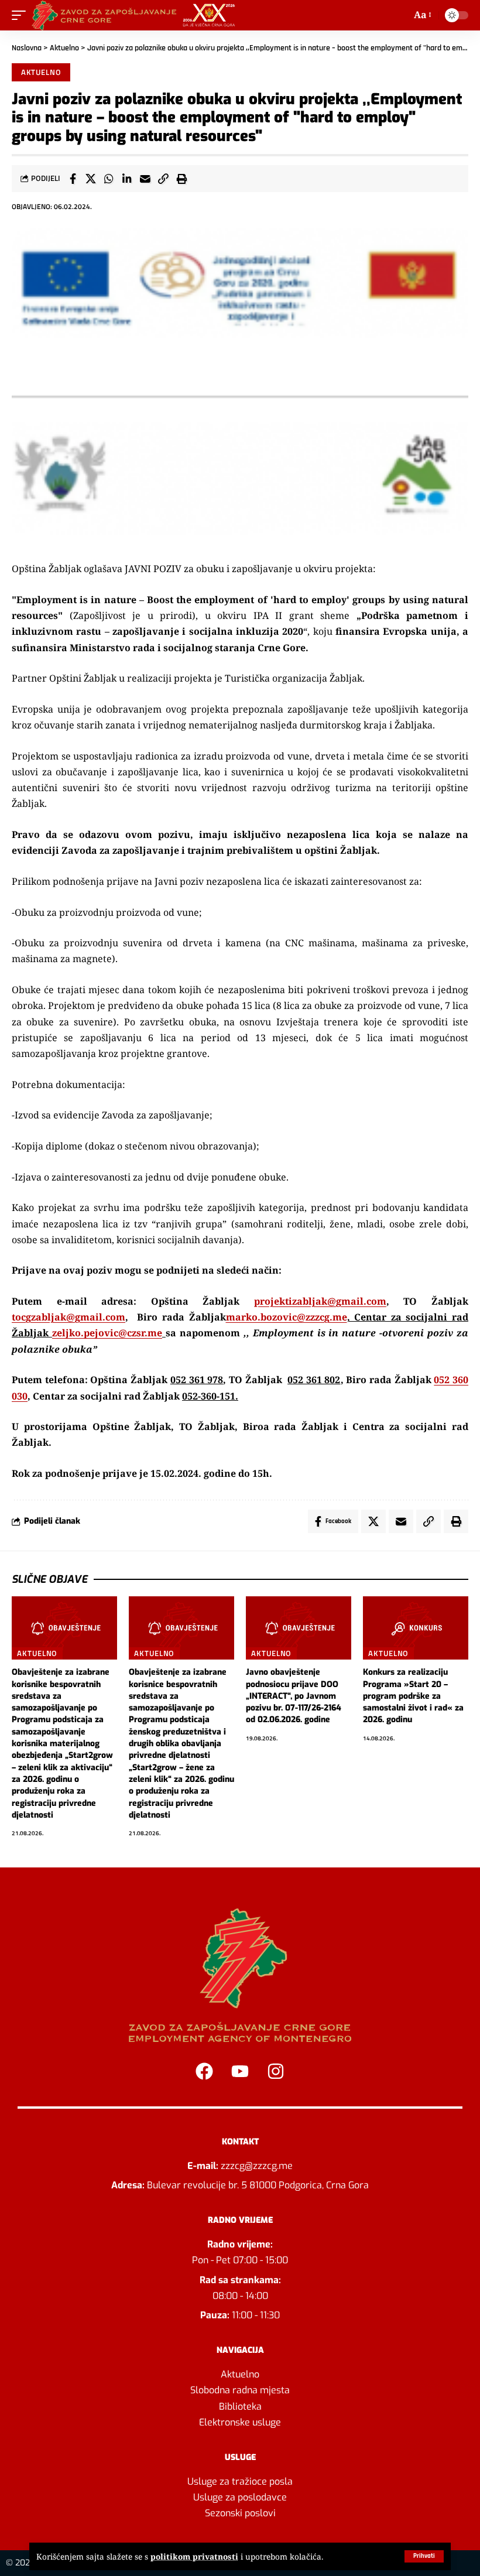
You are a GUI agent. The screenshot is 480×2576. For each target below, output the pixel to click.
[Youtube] (240, 2071)
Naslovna (27, 48)
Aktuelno (64, 48)
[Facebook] (204, 2071)
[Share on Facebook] (73, 179)
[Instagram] (276, 2071)
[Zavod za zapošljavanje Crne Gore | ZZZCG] (136, 15)
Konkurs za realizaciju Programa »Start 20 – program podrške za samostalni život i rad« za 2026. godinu (413, 1696)
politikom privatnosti (194, 2556)
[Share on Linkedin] (127, 179)
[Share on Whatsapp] (109, 179)
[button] (424, 2556)
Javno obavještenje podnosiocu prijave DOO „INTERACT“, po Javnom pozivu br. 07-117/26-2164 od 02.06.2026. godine (294, 1696)
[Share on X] (91, 179)
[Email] (145, 179)
